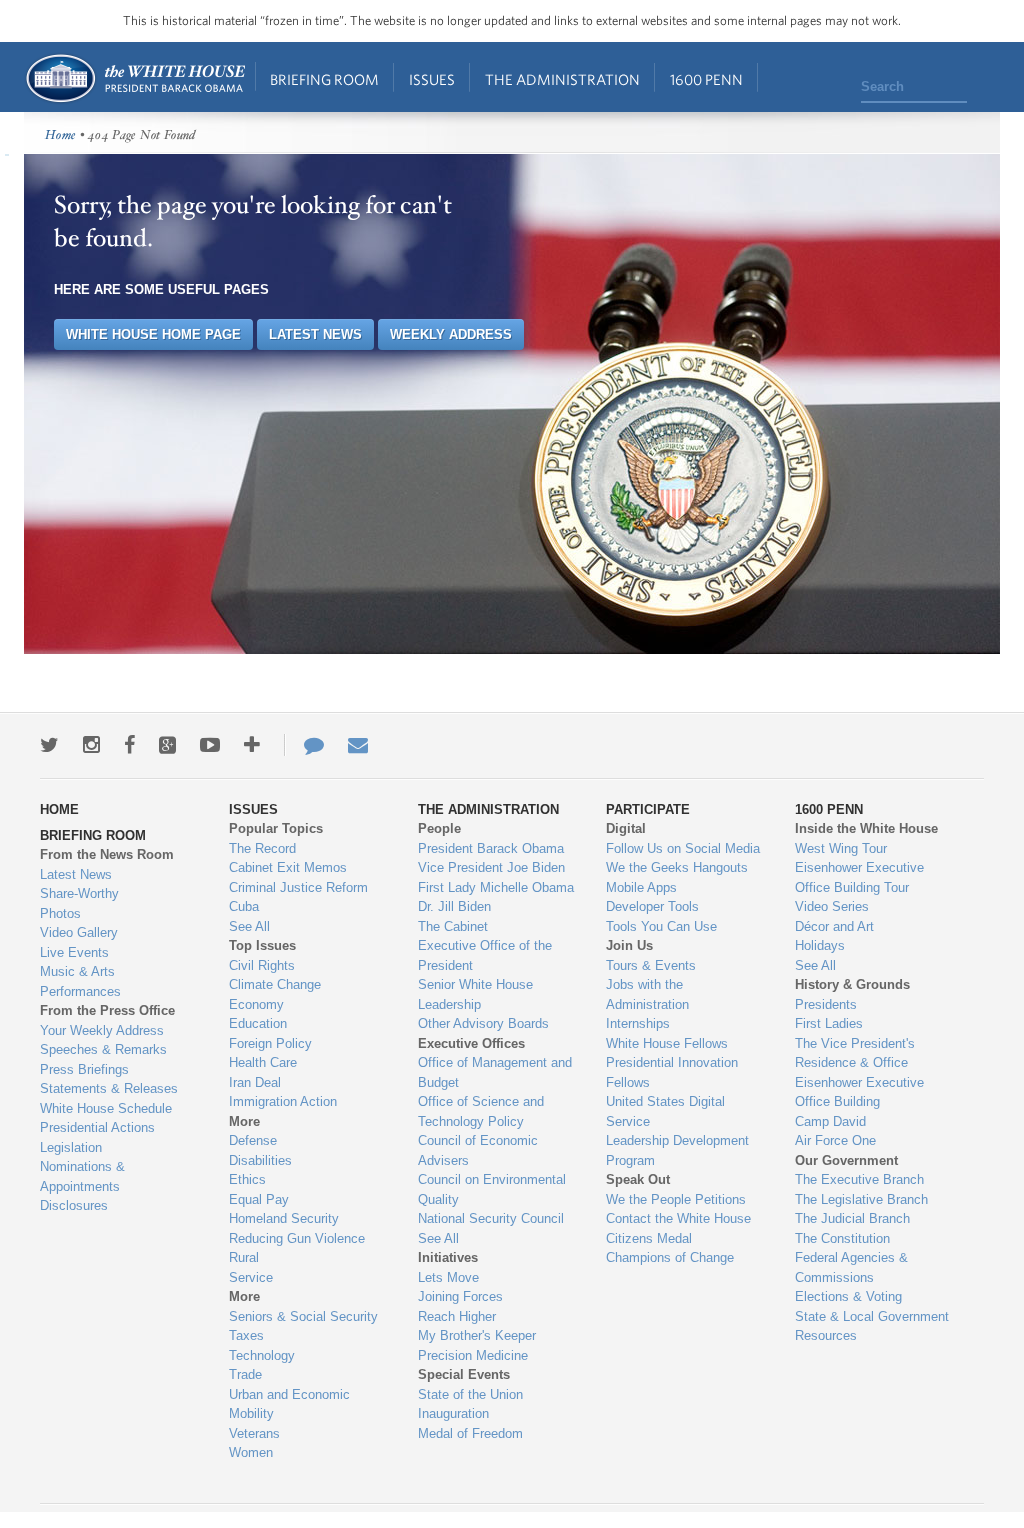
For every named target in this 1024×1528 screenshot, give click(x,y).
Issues (432, 79)
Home (134, 78)
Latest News (315, 334)
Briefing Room (324, 79)
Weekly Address (451, 334)
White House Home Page (153, 334)
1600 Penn (706, 79)
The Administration (562, 79)
